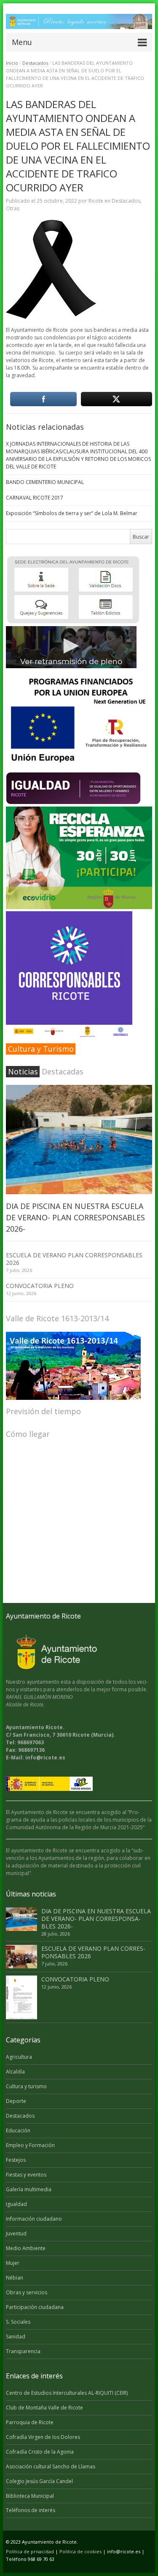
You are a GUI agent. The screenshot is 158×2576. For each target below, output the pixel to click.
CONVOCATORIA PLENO (40, 1286)
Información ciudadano (34, 2219)
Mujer (13, 2263)
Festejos (16, 2160)
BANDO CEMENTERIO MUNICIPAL (45, 482)
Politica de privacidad (30, 2551)
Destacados (35, 63)
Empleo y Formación (30, 2145)
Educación (18, 2130)
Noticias (23, 1071)
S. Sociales (18, 2322)
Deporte (16, 2101)
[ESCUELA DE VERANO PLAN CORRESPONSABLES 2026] (21, 1957)
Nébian (15, 2278)
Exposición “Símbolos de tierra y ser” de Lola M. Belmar (72, 513)
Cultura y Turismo (41, 1049)
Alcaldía (15, 2072)
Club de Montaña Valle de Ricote (44, 2408)
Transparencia (23, 2351)
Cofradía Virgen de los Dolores (43, 2437)
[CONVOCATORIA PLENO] (21, 1998)
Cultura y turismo (26, 2086)
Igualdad (16, 2204)
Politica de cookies (80, 2551)
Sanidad (16, 2337)
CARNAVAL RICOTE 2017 (35, 498)
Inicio (12, 63)
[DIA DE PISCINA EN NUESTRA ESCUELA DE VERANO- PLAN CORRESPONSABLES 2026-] (79, 1140)
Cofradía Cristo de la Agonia (40, 2452)
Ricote (96, 201)
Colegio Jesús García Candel (39, 2481)
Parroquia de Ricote (30, 2422)
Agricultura (19, 2057)
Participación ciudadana (35, 2307)
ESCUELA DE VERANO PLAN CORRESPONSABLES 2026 (74, 1259)
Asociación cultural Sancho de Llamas (51, 2466)
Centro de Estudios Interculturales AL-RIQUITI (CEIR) (67, 2393)
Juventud (16, 2234)
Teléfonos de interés (31, 2510)
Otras (13, 208)
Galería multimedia (29, 2189)
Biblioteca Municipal (30, 2496)
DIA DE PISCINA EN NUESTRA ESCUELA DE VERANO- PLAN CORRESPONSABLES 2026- (75, 1217)
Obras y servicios (27, 2292)
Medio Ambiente (26, 2248)
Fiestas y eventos (26, 2175)
